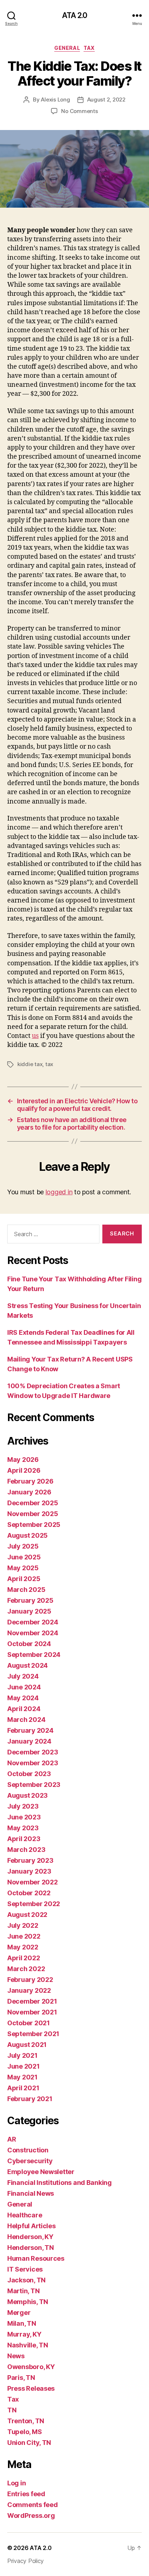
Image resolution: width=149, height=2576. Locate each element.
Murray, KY (24, 2334)
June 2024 (24, 1687)
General (67, 48)
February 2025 (30, 1600)
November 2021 (32, 2012)
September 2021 (33, 2034)
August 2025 (27, 1535)
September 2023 (34, 1785)
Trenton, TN (26, 2421)
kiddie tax (30, 1064)
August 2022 (27, 1915)
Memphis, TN (28, 2302)
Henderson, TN (31, 2248)
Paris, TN (21, 2378)
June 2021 (24, 2066)
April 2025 (24, 1579)
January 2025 (29, 1611)
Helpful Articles (31, 2226)
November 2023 (33, 1763)
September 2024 (34, 1655)
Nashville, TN (28, 2345)
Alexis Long (55, 99)
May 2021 (22, 2077)
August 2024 (27, 1665)
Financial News (31, 2193)
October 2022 (29, 1893)
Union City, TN (29, 2443)
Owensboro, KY (31, 2367)
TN (12, 2410)
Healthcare (25, 2215)
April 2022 (24, 1958)
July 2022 (23, 1925)
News (16, 2356)
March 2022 (26, 1969)
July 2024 (23, 1676)
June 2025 (24, 1557)
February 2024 (30, 1730)
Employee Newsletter (41, 2172)
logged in (59, 1192)
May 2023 (23, 1828)
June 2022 (24, 1936)
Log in (16, 2483)
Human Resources (36, 2258)
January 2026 (29, 1492)
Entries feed (26, 2494)
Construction (28, 2150)
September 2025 (34, 1525)
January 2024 (29, 1741)
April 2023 (24, 1839)
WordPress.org (31, 2516)
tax (49, 1064)
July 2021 (22, 2055)
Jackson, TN (26, 2280)
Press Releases (31, 2388)
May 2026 (23, 1460)
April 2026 (24, 1470)
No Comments (79, 111)
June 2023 (24, 1817)
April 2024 (24, 1709)
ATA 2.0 (75, 15)
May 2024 (23, 1698)
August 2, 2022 (106, 99)
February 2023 (30, 1860)
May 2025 (23, 1568)
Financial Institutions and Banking (59, 2183)
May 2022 (23, 1947)
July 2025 (23, 1546)
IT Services (25, 2269)
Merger (19, 2313)
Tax (89, 48)
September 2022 (34, 1904)
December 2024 (33, 1622)
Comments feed (33, 2505)
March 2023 (26, 1850)
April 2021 (23, 2088)
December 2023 (33, 1752)
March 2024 (26, 1720)
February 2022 (30, 1980)
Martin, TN (23, 2291)
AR (12, 2139)
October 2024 (29, 1644)
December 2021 (32, 2001)
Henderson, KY (30, 2237)
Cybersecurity (30, 2161)
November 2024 (33, 1633)
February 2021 (30, 2099)
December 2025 (33, 1503)
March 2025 (26, 1590)
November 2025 (33, 1514)
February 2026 (30, 1481)
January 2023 (29, 1871)
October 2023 (29, 1774)
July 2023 (23, 1806)
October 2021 (29, 2023)
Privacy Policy (25, 2561)
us (35, 1036)
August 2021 (27, 2045)
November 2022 (33, 1882)
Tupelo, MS (24, 2432)
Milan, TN (22, 2323)
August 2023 (27, 1795)
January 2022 (29, 1990)
